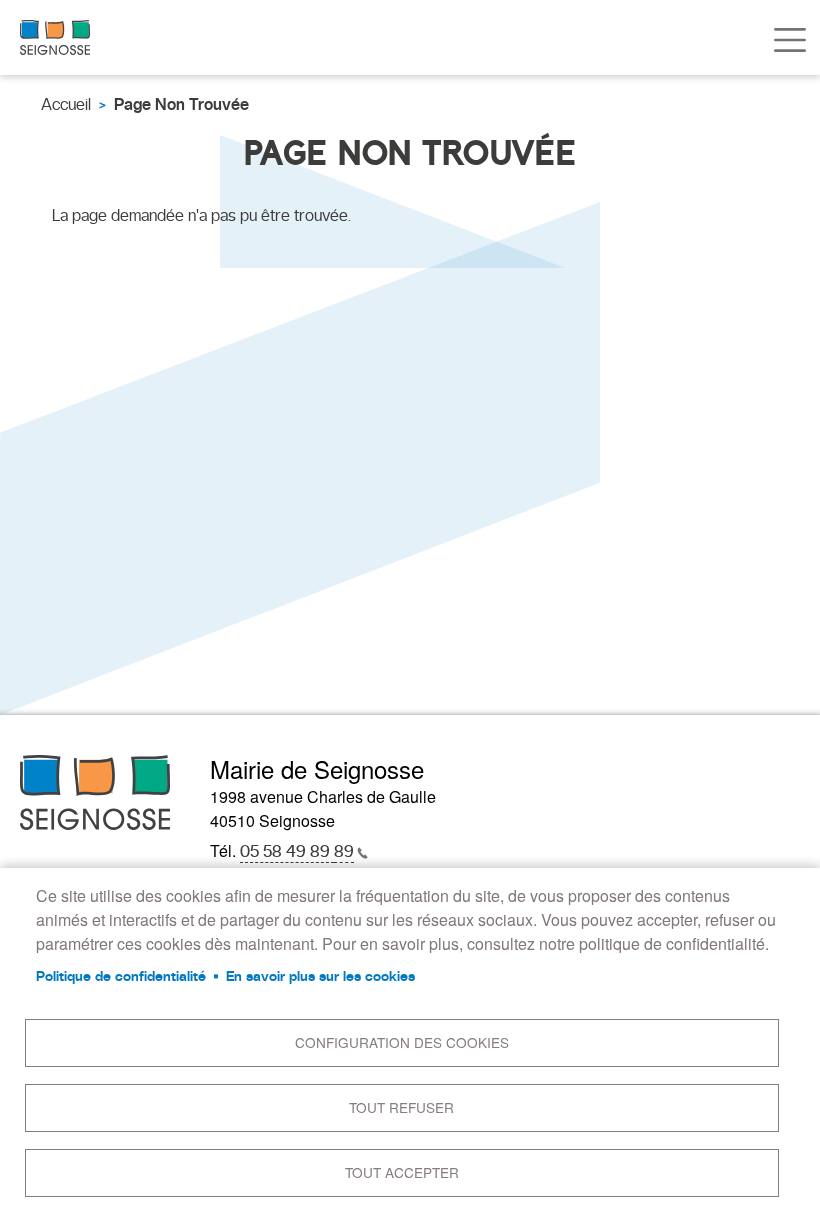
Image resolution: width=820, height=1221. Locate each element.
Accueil (66, 104)
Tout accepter (402, 1172)
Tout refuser (401, 1107)
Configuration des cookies (402, 1042)
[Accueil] (55, 37)
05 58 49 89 (297, 851)
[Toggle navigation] (790, 40)
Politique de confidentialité (121, 976)
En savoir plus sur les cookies (320, 976)
